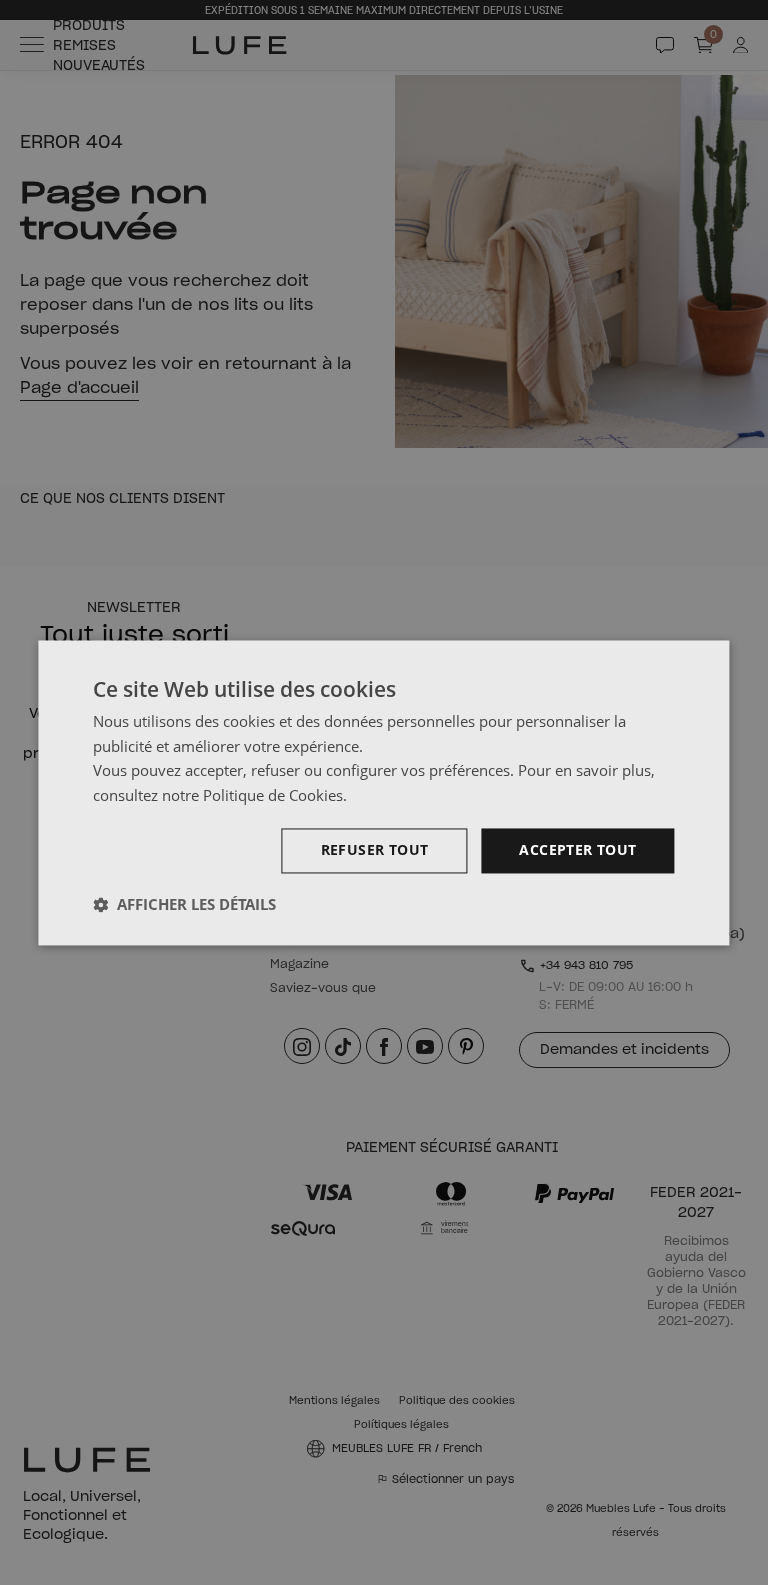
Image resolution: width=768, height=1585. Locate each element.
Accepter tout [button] (577, 849)
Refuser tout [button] (375, 849)
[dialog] (383, 792)
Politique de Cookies (273, 796)
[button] (184, 904)
